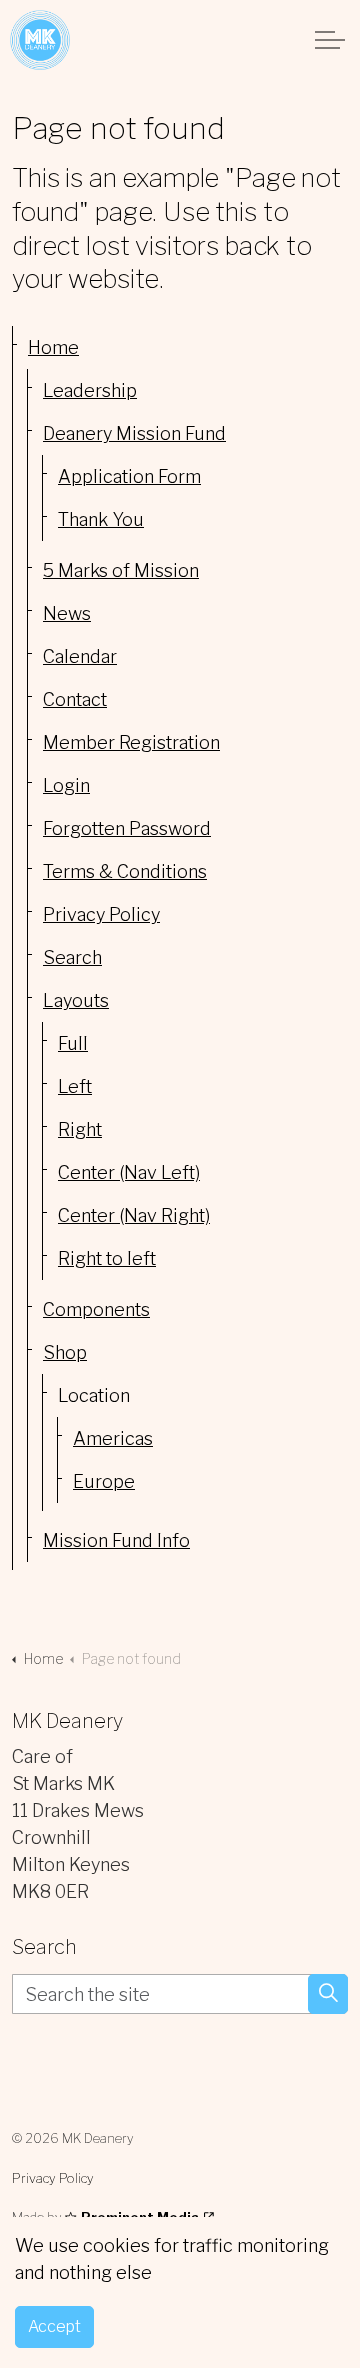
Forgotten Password (127, 828)
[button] (328, 1994)
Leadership (90, 390)
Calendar (80, 656)
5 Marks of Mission (121, 570)
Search (72, 957)
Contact (75, 699)
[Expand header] (330, 40)
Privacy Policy (101, 914)
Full (73, 1043)
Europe (104, 1481)
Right (80, 1129)
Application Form (129, 476)
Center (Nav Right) (134, 1215)
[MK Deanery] (40, 40)
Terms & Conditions (125, 871)
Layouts (76, 1000)
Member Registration (131, 742)
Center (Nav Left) (129, 1172)
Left (75, 1086)
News (67, 613)
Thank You (101, 519)
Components (96, 1309)
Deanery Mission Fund (134, 433)
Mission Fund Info (116, 1540)
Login (66, 785)
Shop (65, 1352)
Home (53, 347)
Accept (54, 2326)
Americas (113, 1438)
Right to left (107, 1258)
